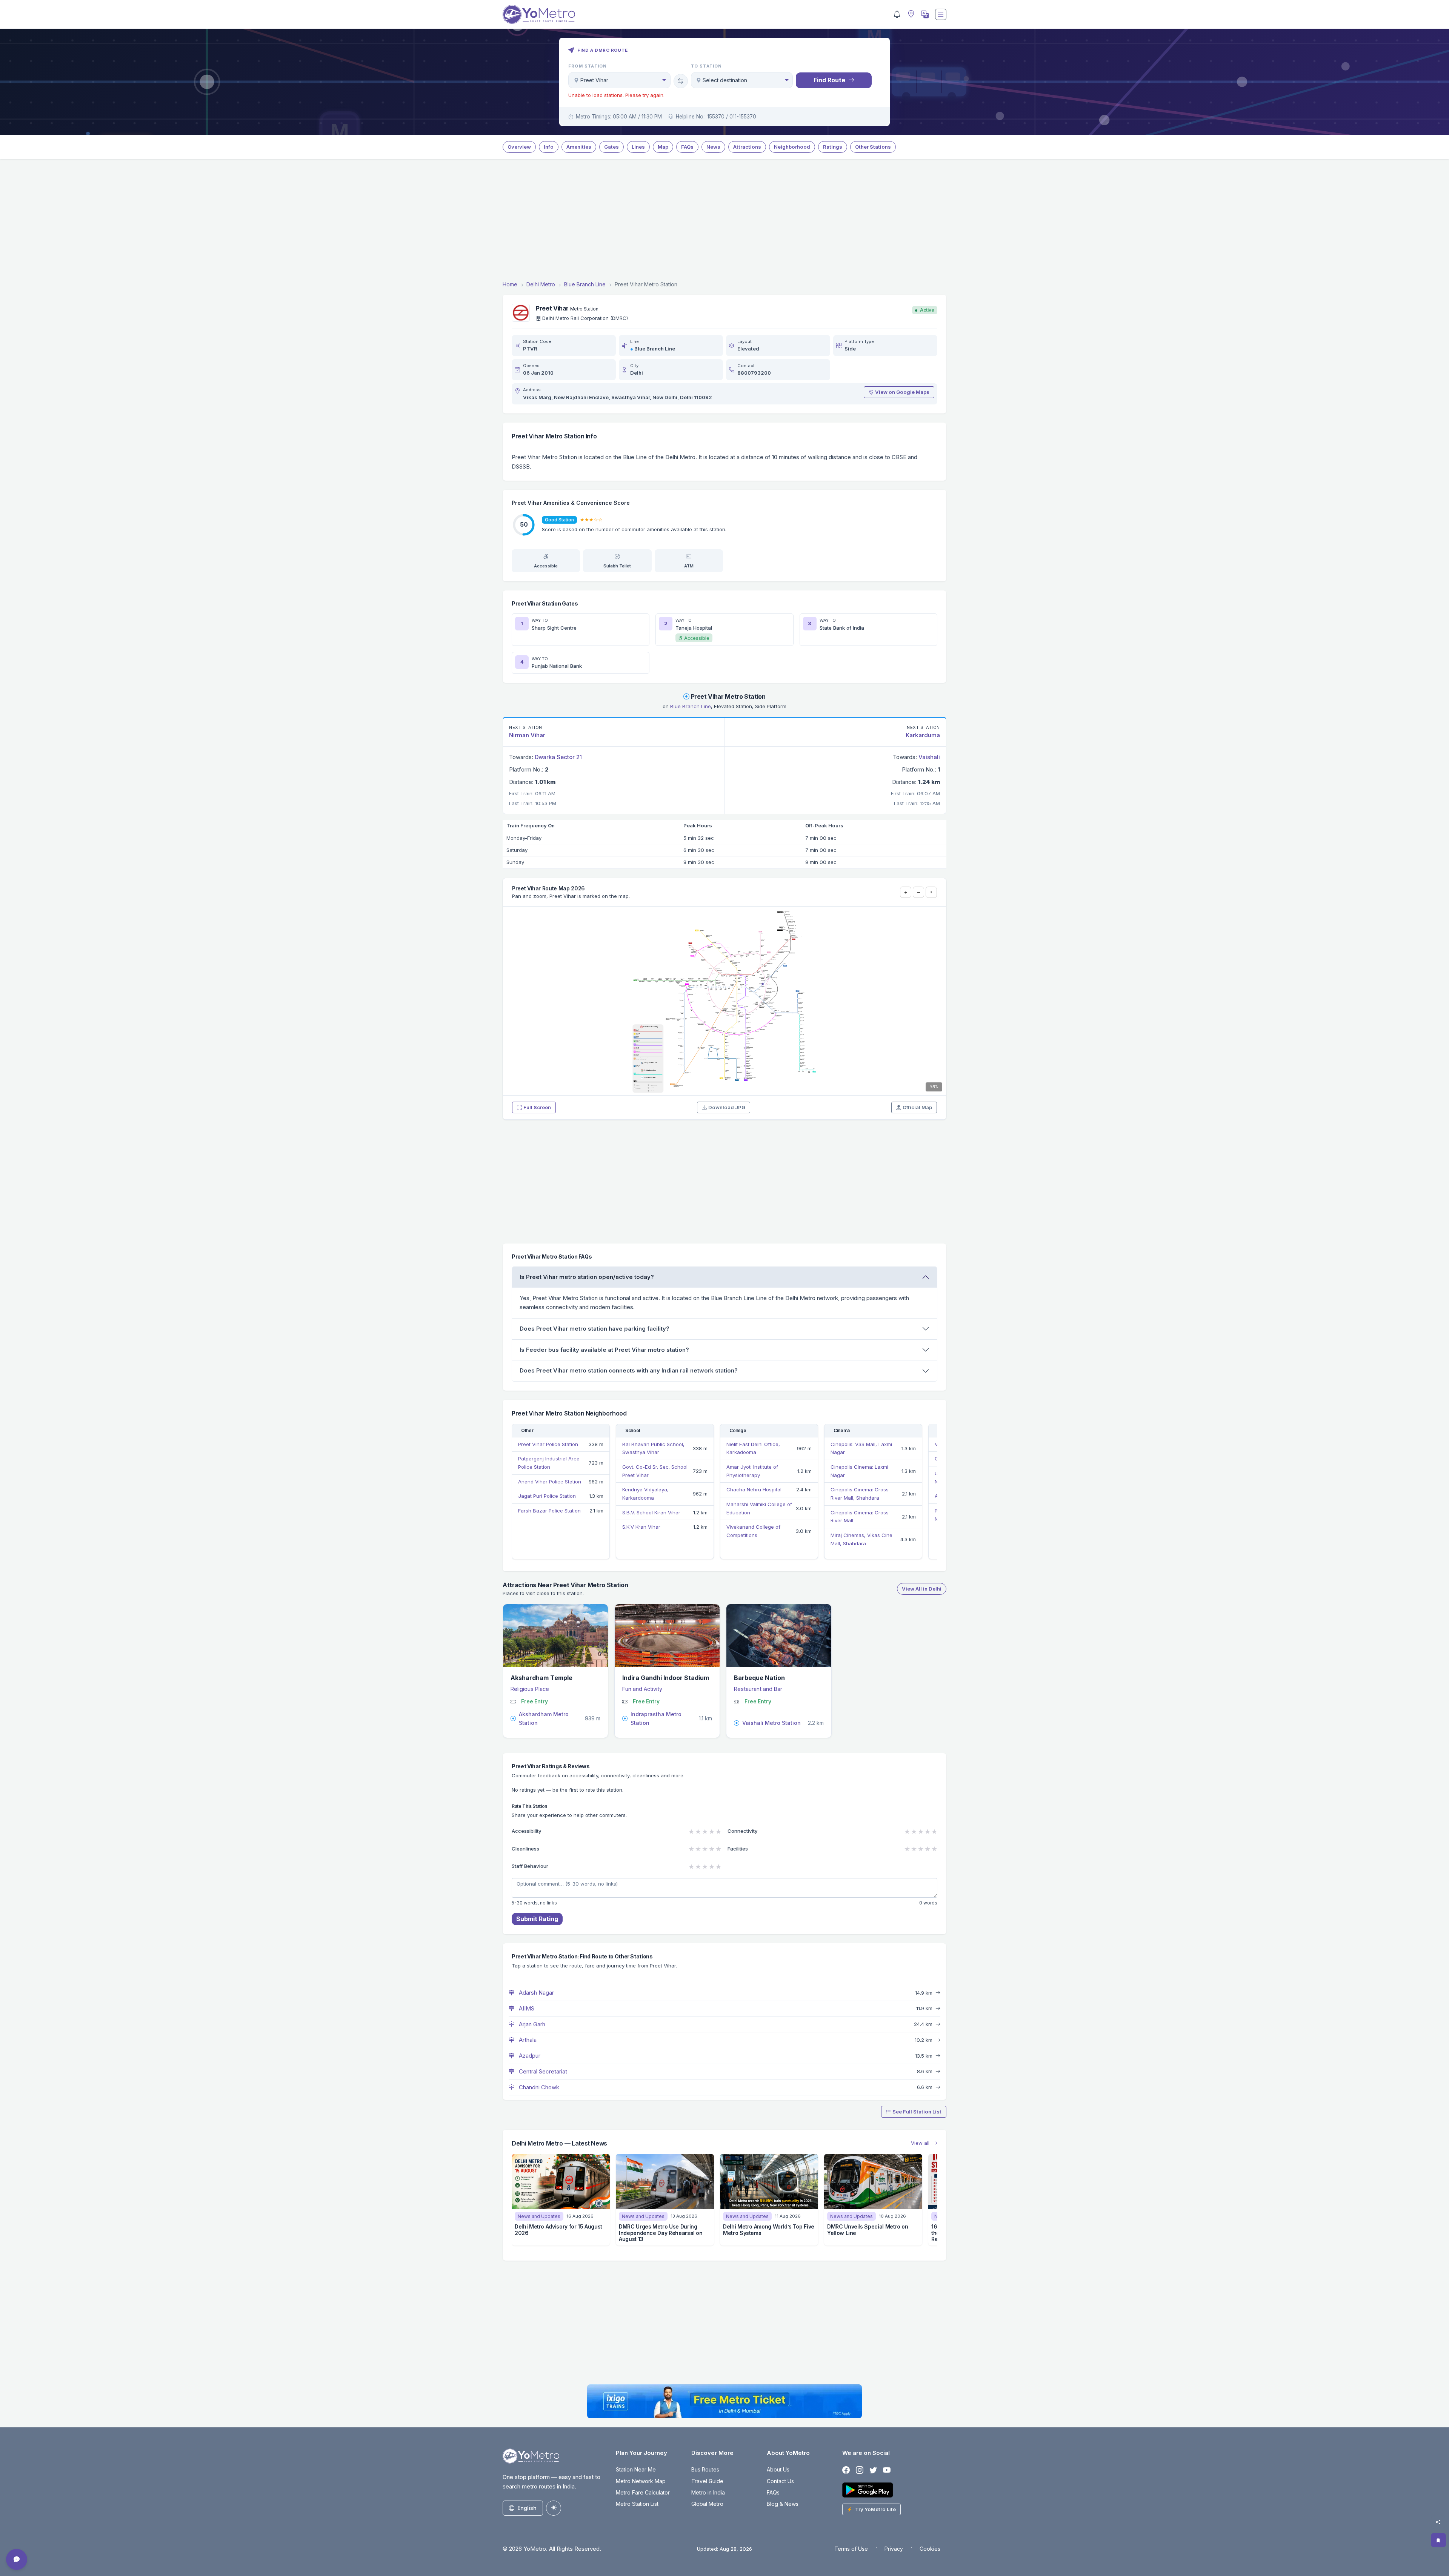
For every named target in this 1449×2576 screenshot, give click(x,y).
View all (921, 2143)
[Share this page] (1438, 2522)
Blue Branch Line (655, 349)
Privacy (894, 2549)
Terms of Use (851, 2549)
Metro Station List (637, 2504)
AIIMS (526, 2008)
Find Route (829, 80)
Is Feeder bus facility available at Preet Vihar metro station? (604, 1350)
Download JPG (727, 1107)
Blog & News (783, 2504)
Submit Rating (537, 1919)
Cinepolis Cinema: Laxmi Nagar (859, 1471)
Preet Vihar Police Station (548, 1444)
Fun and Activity (642, 1689)
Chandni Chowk (538, 2087)
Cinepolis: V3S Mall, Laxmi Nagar (861, 1448)
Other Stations (873, 147)
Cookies (930, 2549)
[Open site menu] (941, 14)
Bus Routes (705, 2469)
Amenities (579, 147)
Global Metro (707, 2504)
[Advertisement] (724, 221)
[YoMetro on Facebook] (846, 2470)
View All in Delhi (922, 1589)
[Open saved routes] (1438, 2540)
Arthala (527, 2040)
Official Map (917, 1107)
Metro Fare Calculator (643, 2492)
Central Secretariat (542, 2071)
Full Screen (537, 1107)
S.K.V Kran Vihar (641, 1527)
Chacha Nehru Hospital (754, 1489)
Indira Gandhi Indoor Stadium (666, 1678)
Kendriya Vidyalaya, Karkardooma (645, 1494)
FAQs (687, 147)
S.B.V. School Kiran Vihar (651, 1512)
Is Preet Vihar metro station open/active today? (587, 1277)
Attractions (747, 147)
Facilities (738, 1849)
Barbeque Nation (759, 1678)
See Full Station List (917, 2112)
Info (549, 147)
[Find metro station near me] (910, 15)
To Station (707, 66)
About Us (778, 2469)
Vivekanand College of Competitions (753, 1531)
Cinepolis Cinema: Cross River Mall (860, 1517)
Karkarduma (923, 735)
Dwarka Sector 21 (558, 757)
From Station (588, 66)
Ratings (833, 147)
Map (663, 147)
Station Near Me (636, 2469)
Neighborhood (792, 147)
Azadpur (529, 2056)
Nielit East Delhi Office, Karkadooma (753, 1448)
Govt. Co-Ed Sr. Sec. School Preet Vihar (655, 1471)
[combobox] (619, 80)
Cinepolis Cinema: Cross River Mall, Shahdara (860, 1494)
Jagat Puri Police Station (547, 1496)
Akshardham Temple (541, 1678)
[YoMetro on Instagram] (860, 2470)
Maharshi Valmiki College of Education (759, 1508)
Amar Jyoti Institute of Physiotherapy (752, 1471)
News (713, 147)
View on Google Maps (902, 392)
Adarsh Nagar (536, 1993)
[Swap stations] (681, 81)
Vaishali (929, 757)
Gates (611, 147)
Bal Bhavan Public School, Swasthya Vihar (653, 1448)
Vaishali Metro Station (771, 1723)
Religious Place (530, 1689)
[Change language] (924, 14)
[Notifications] (897, 14)
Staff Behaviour (530, 1866)
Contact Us (780, 2481)
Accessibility (527, 1831)
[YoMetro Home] (539, 14)
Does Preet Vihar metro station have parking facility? (595, 1329)
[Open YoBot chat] (17, 2559)
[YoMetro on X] (873, 2470)
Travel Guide (707, 2481)
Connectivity (743, 1831)
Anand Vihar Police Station (550, 1482)
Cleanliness (525, 1849)
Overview (519, 147)
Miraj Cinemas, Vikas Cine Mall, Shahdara (861, 1539)
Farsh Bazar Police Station (549, 1511)
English (527, 2508)
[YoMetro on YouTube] (887, 2470)
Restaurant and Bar (758, 1689)
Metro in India (708, 2492)
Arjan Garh (531, 2024)
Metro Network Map (641, 2481)
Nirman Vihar (527, 735)
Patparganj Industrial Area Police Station (549, 1463)
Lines (638, 147)
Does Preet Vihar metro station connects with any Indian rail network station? (629, 1370)
